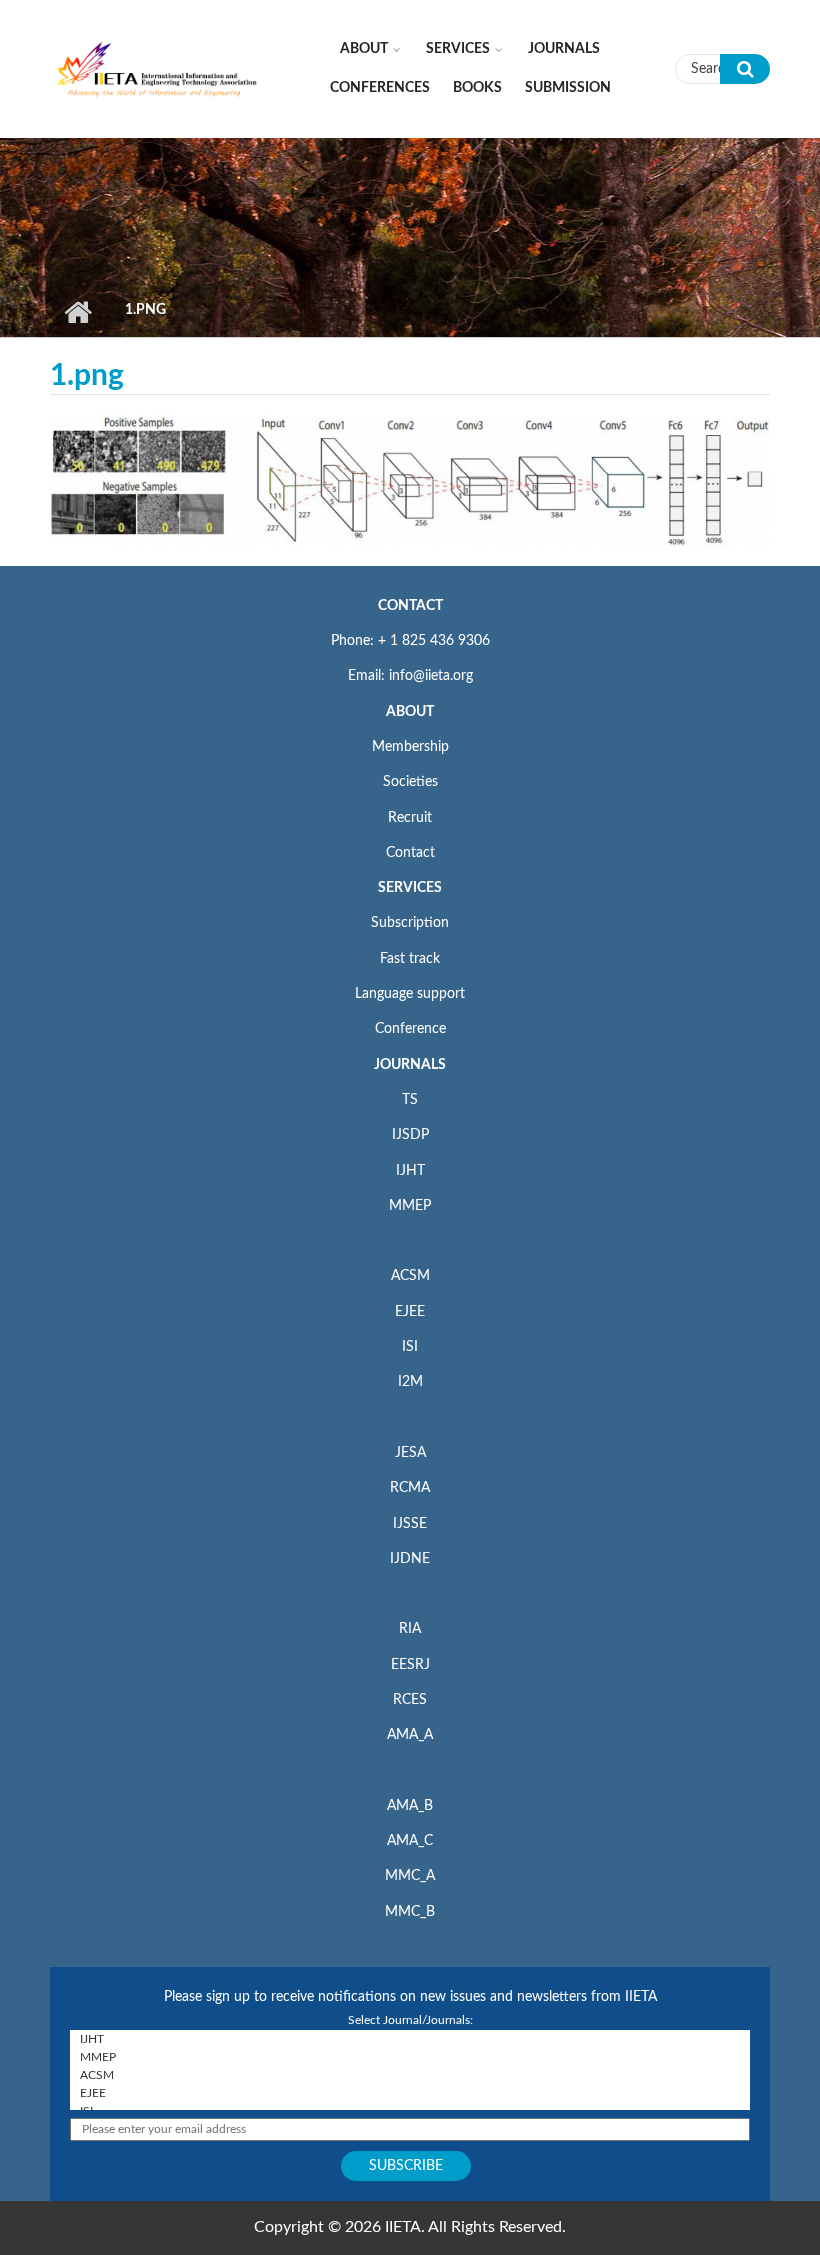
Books (477, 88)
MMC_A (410, 1876)
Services (458, 49)
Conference (410, 1029)
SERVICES (410, 888)
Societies (410, 782)
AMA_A (410, 1735)
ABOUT (410, 712)
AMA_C (410, 1841)
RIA (410, 1629)
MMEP (410, 1206)
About (364, 49)
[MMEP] (410, 2057)
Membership (410, 747)
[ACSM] (410, 2075)
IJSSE (410, 1524)
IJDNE (410, 1559)
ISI (410, 1347)
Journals (564, 49)
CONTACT (410, 606)
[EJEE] (410, 2093)
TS (410, 1100)
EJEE (410, 1312)
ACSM (410, 1276)
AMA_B (410, 1806)
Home (77, 312)
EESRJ (410, 1665)
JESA (410, 1453)
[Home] (157, 68)
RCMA (410, 1488)
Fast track (410, 959)
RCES (410, 1700)
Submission (568, 88)
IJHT (410, 1171)
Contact (410, 853)
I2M (410, 1382)
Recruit (410, 818)
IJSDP (410, 1135)
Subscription (410, 923)
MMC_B (410, 1912)
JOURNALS (410, 1065)
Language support (410, 994)
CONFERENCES (380, 88)
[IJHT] (410, 2039)
